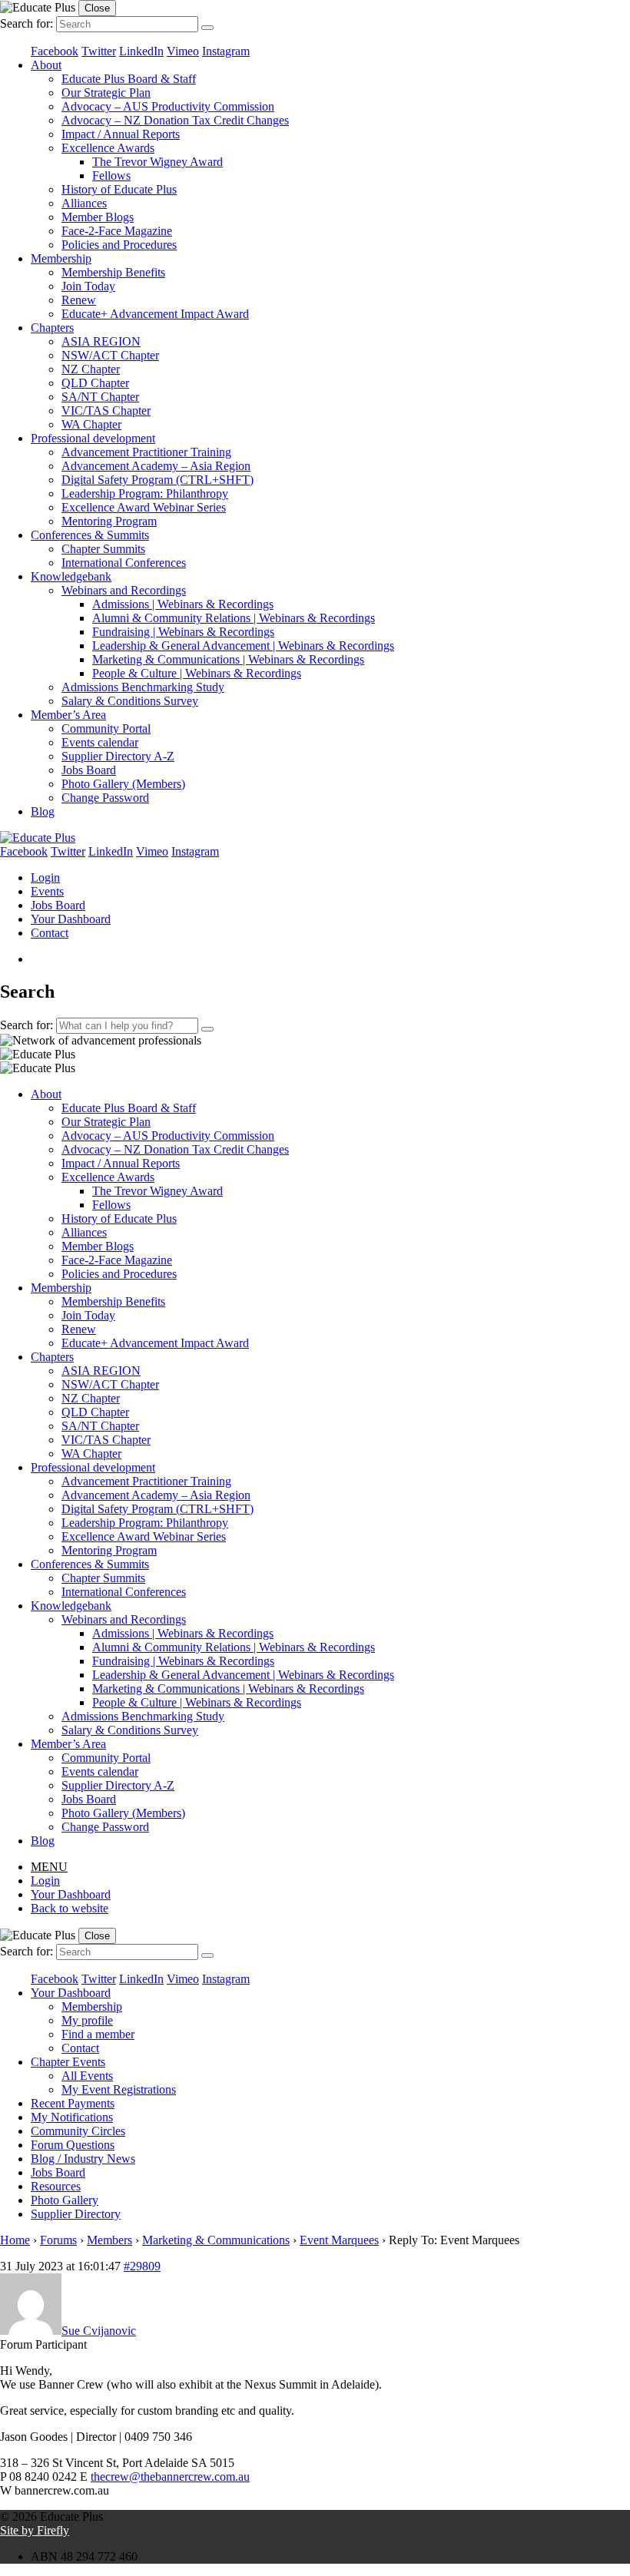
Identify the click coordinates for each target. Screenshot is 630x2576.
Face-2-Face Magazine (117, 231)
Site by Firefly (35, 2530)
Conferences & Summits (90, 535)
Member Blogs (98, 217)
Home (15, 2240)
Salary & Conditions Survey (130, 701)
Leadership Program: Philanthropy (145, 493)
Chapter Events (68, 2062)
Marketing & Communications (216, 2240)
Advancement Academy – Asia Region (156, 466)
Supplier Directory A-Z (118, 756)
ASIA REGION (101, 341)
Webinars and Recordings (124, 590)
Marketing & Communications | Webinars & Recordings (228, 659)
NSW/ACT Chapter (110, 355)
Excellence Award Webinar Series (144, 507)
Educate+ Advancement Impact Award (155, 314)
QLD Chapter (95, 383)
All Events (87, 2076)
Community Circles (78, 2131)
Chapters (52, 328)
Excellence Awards (108, 148)
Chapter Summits (103, 549)
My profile (87, 2020)
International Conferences (124, 563)
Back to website (70, 1908)
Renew (79, 300)
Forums (58, 2240)
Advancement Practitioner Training (146, 452)
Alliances (84, 203)
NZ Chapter (91, 369)
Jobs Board (89, 770)
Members (109, 2240)
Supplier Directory (76, 2214)
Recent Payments (73, 2103)
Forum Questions (73, 2145)
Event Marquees (339, 2240)
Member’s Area (68, 715)
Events (47, 891)
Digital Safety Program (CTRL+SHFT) (157, 480)
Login (45, 877)
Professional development (93, 438)
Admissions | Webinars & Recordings (183, 604)
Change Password (105, 798)
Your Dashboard (71, 919)
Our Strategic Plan (106, 93)
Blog (43, 811)
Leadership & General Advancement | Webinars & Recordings (243, 646)
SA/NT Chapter (100, 397)
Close (97, 8)
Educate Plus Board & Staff (129, 79)
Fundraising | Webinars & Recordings (183, 632)
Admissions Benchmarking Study (143, 687)
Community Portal (106, 728)
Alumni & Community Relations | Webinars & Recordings (234, 618)
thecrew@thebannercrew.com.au (170, 2477)
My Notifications (72, 2117)
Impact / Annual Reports (121, 134)
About (46, 65)
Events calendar (100, 742)
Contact (50, 933)
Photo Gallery (65, 2200)
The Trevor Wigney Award (157, 162)
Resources (56, 2186)
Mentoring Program (109, 521)
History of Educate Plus (119, 189)
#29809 (142, 2266)
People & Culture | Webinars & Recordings (197, 673)
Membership (61, 258)
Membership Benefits (113, 272)
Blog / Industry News (83, 2159)
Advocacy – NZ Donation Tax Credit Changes (175, 120)
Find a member (98, 2034)
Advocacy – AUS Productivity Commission (168, 106)
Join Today (88, 286)
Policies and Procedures (119, 245)
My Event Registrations (119, 2089)
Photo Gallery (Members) (123, 784)
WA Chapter (91, 424)
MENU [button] (49, 1867)
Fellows (111, 175)
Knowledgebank (71, 576)
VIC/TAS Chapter (106, 411)
